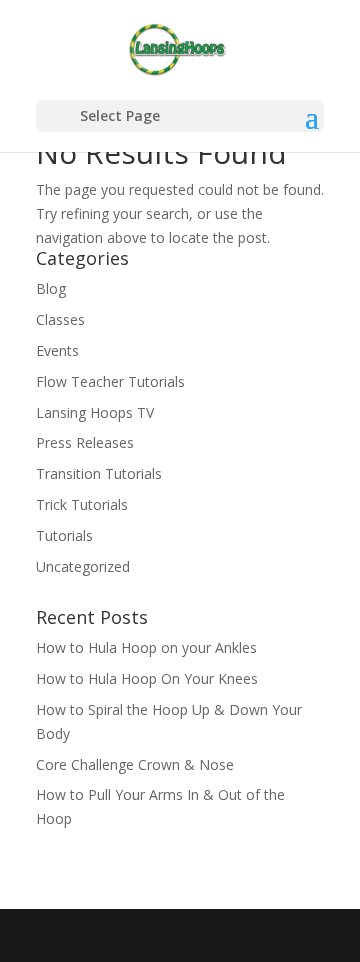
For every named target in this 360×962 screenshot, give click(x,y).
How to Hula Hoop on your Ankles (146, 647)
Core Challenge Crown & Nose (135, 764)
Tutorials (64, 535)
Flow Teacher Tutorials (110, 381)
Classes (60, 319)
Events (57, 350)
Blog (51, 288)
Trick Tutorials (82, 504)
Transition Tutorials (99, 473)
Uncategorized (83, 566)
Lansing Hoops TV (95, 412)
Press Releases (85, 442)
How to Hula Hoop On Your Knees (147, 678)
